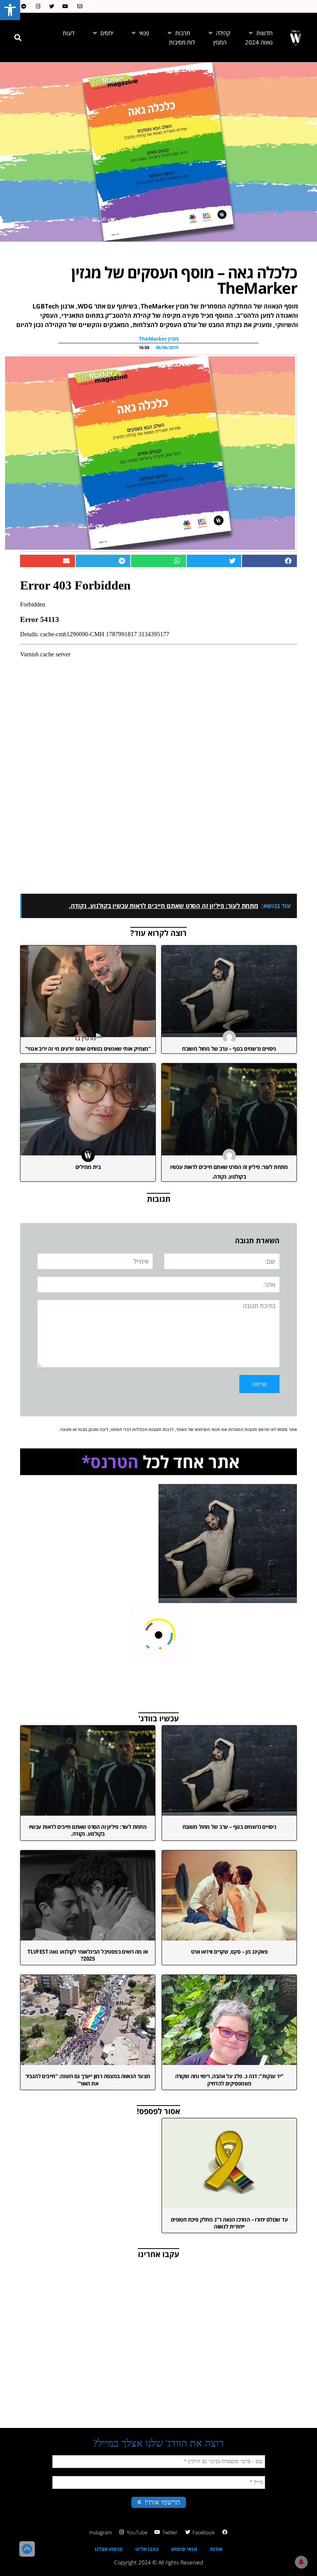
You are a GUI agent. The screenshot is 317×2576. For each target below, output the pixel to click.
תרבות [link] (183, 33)
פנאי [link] (144, 33)
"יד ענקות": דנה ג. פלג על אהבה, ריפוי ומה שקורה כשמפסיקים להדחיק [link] (229, 2079)
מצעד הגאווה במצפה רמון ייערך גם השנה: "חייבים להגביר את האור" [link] (88, 2079)
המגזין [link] (220, 42)
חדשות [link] (264, 33)
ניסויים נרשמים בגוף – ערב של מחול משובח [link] (229, 1049)
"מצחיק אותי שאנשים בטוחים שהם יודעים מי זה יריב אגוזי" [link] (88, 1049)
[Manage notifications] (301, 2562)
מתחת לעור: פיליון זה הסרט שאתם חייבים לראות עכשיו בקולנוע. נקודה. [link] (88, 1830)
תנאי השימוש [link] (207, 1429)
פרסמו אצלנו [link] (109, 2549)
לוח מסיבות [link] (182, 42)
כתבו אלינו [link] (147, 2549)
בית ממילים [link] (88, 1167)
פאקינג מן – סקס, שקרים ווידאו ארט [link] (229, 1952)
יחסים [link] (107, 33)
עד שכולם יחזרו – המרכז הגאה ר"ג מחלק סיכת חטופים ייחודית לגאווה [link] (229, 2223)
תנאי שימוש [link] (184, 2549)
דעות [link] (69, 33)
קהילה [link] (223, 33)
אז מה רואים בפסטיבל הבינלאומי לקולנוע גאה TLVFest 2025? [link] (88, 1955)
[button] (18, 37)
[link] (10, 10)
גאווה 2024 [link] (259, 42)
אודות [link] (216, 2549)
